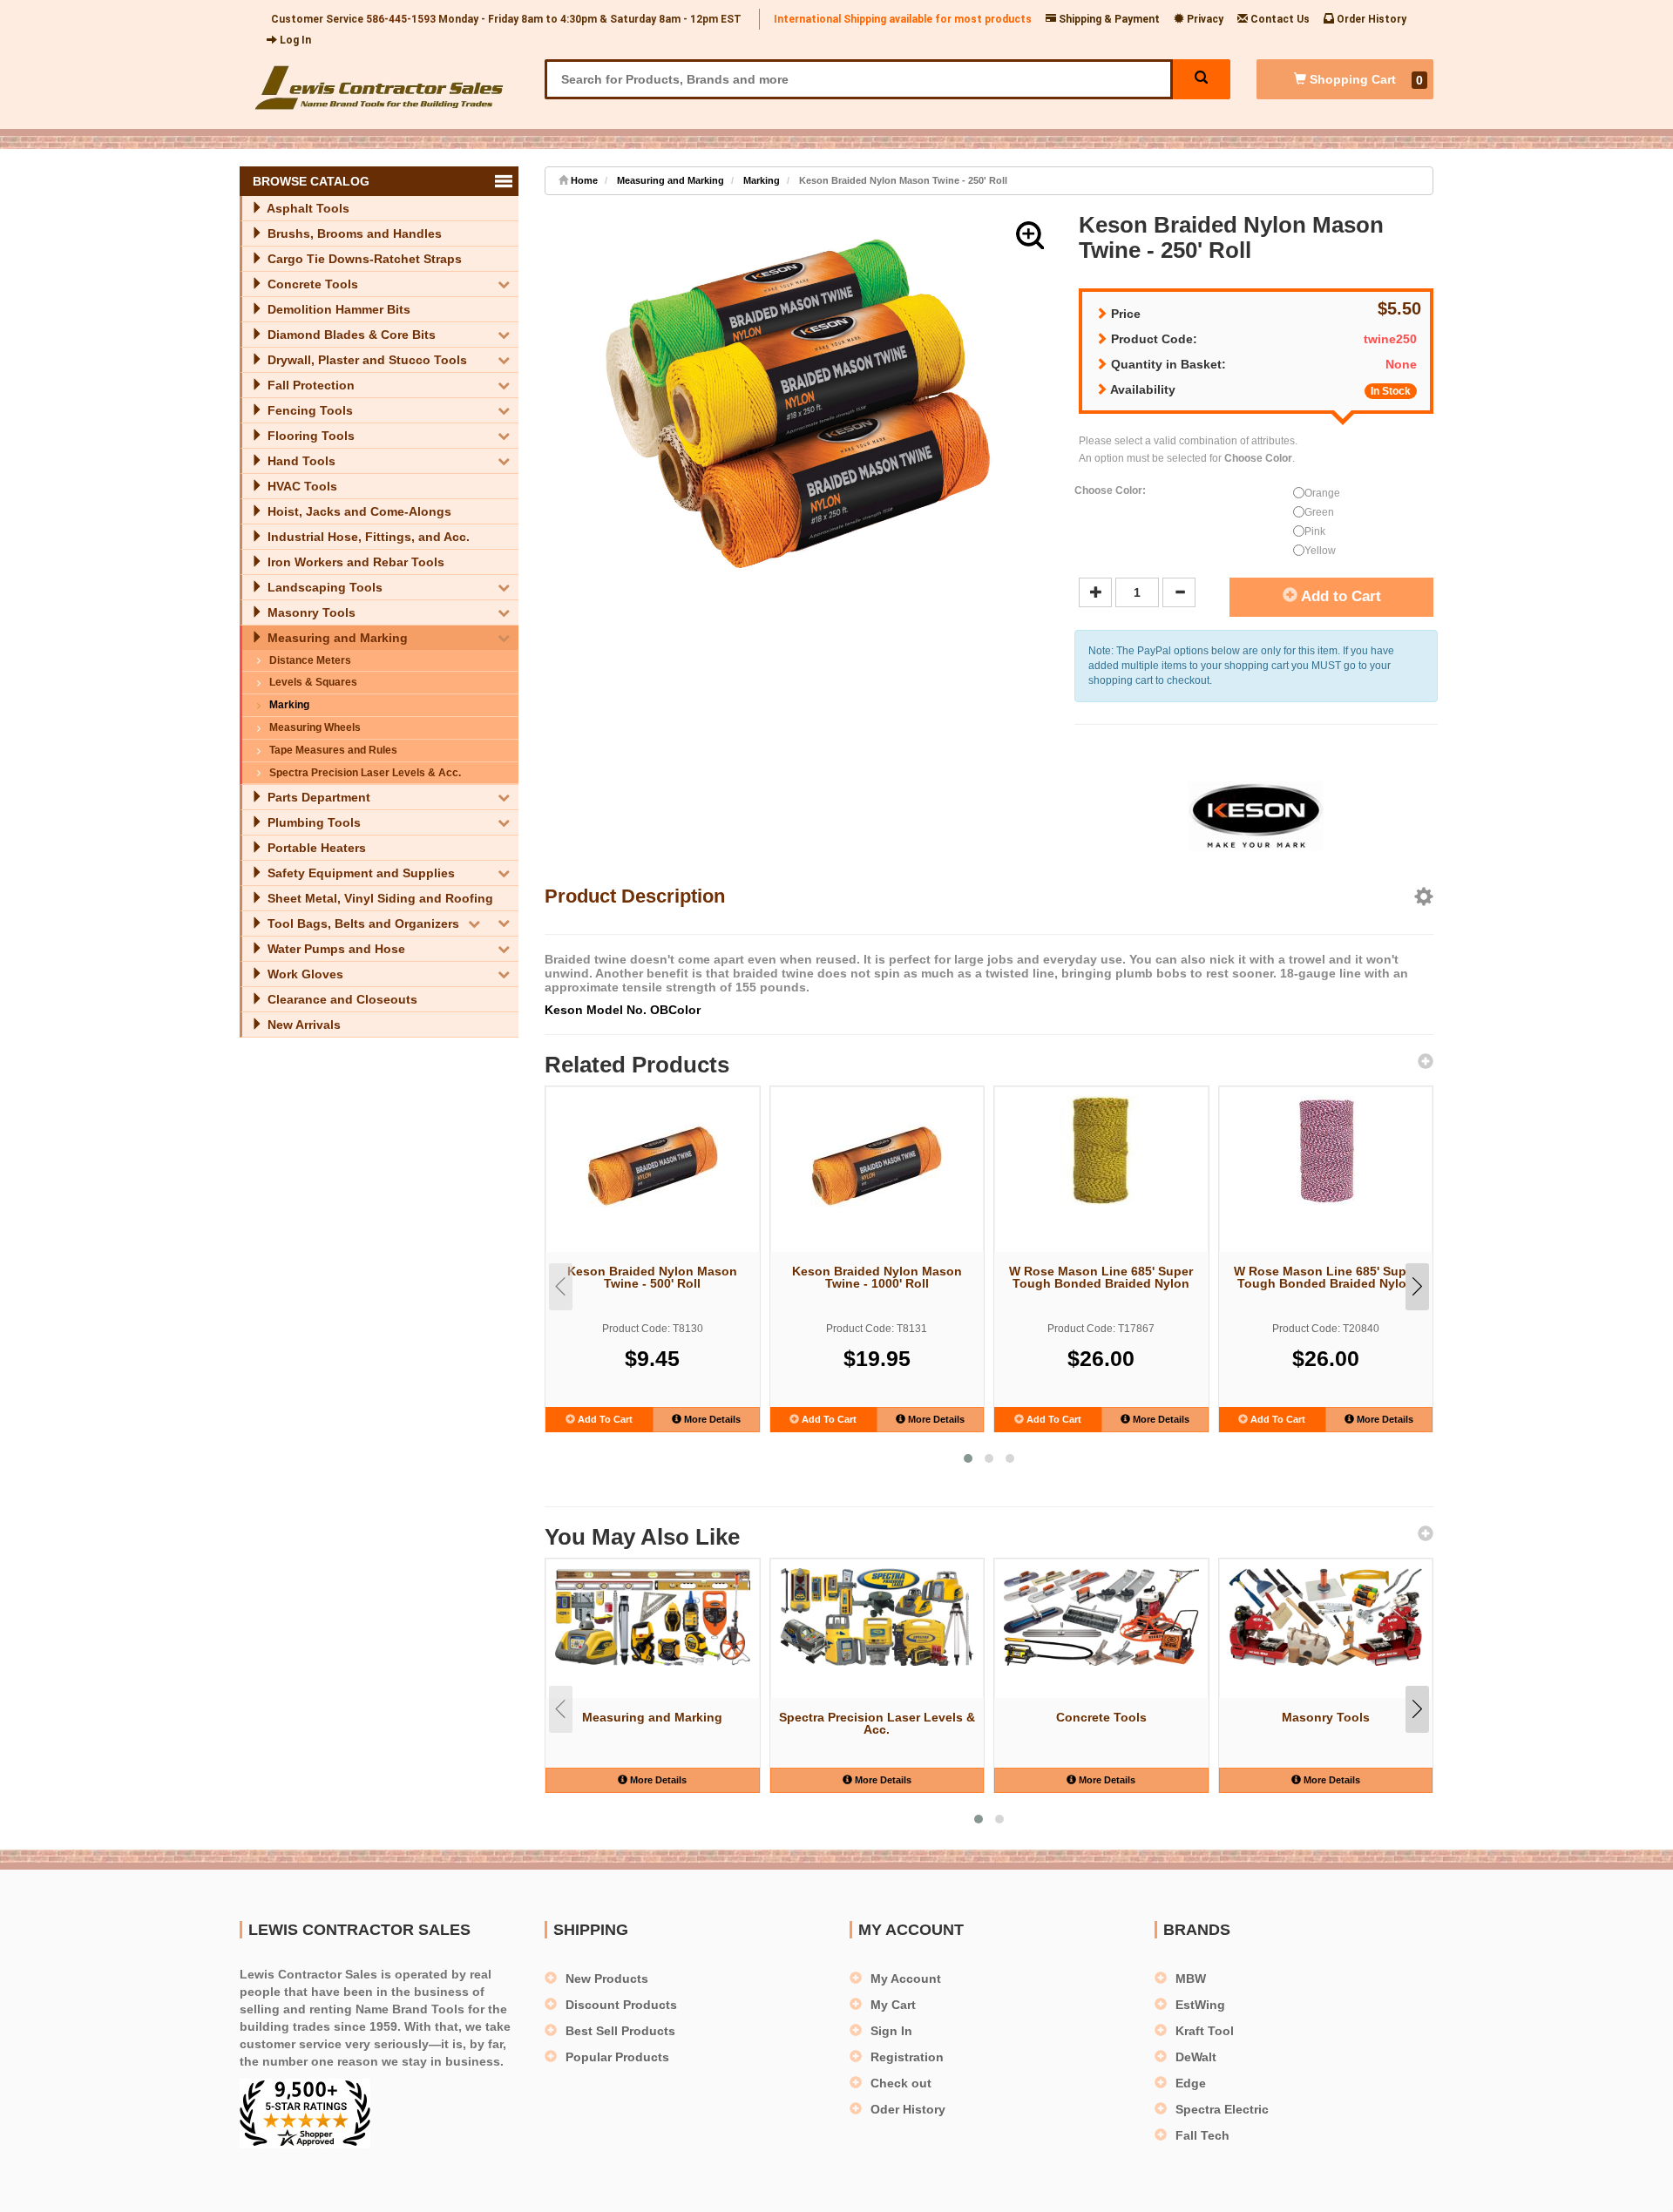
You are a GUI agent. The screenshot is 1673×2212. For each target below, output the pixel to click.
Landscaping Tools (323, 587)
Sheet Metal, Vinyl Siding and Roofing (379, 898)
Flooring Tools (309, 436)
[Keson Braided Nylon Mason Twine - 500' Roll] (653, 1161)
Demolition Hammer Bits (337, 309)
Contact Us (1279, 19)
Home (583, 180)
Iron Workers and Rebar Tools (354, 562)
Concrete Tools (311, 284)
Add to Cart (1339, 596)
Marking (289, 705)
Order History (1370, 19)
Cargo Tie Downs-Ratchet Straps (363, 259)
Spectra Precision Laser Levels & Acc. (365, 773)
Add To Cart (604, 1419)
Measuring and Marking (336, 638)
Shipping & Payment (1108, 19)
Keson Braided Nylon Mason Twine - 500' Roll (652, 1277)
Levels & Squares (313, 682)
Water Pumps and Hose (335, 949)
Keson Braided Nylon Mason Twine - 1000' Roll (877, 1277)
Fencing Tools (308, 410)
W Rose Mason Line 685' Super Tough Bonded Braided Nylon (1101, 1277)
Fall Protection (309, 385)
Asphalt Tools (307, 208)
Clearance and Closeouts (341, 999)
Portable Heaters (315, 848)
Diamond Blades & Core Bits (350, 335)
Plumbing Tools (312, 822)
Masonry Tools (310, 612)
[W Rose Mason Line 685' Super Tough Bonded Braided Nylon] (1101, 1150)
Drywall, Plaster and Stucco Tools (366, 360)
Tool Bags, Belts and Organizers (362, 923)
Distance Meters (310, 660)
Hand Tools (300, 461)
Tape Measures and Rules (333, 750)
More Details (711, 1419)
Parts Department (317, 797)
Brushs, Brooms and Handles (353, 233)
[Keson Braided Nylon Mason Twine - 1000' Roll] (877, 1161)
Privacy (1204, 19)
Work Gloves (304, 974)
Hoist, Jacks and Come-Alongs (358, 511)
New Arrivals (302, 1025)
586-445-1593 (401, 19)
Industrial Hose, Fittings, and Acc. (367, 537)
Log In (294, 40)
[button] (1030, 235)
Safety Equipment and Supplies (359, 873)
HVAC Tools (301, 486)
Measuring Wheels (315, 727)
